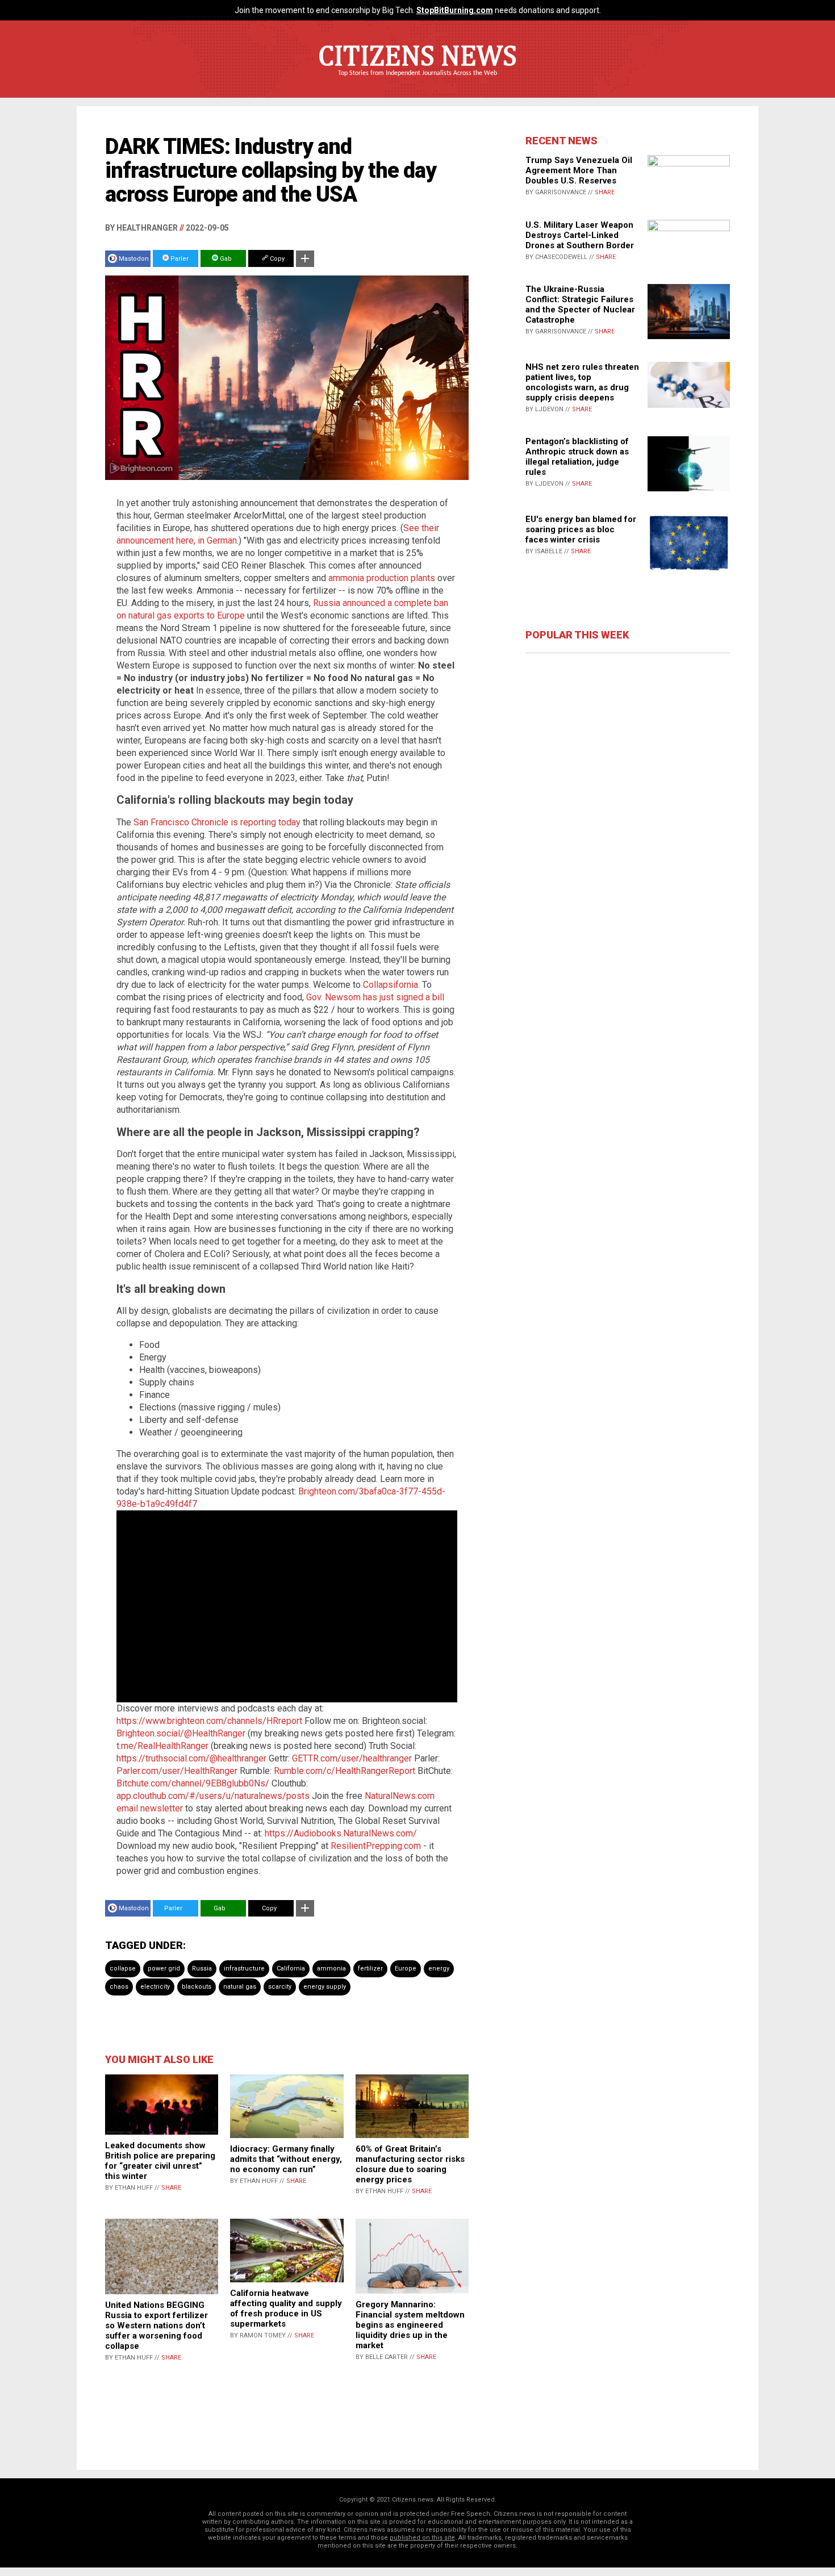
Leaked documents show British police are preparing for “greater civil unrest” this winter (160, 2161)
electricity (155, 1987)
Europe (406, 1968)
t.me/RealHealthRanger (162, 1746)
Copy (276, 259)
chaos (119, 1987)
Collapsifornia (391, 985)
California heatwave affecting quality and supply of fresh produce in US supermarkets (286, 2308)
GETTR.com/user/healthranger (352, 1758)
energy (439, 1968)
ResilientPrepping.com (376, 1846)
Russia (202, 1968)
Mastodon (134, 259)
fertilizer (370, 1968)
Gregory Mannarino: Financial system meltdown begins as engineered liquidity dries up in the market (410, 2325)
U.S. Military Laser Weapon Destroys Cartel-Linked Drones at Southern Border (580, 235)
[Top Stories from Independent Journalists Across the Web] (417, 81)
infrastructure (244, 1968)
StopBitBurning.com (455, 10)
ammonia (331, 1968)
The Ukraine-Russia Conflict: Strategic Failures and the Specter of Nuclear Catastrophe (580, 304)
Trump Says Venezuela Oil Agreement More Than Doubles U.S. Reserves (579, 170)
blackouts (197, 1987)
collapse (123, 1968)
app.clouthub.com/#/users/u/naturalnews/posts (213, 1796)
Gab (225, 259)
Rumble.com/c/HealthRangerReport (345, 1771)
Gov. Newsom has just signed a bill (375, 997)
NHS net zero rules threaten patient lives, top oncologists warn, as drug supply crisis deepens (582, 382)
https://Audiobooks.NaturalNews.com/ (341, 1833)
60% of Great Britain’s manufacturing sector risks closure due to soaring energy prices (410, 2164)
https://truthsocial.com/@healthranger (191, 1758)
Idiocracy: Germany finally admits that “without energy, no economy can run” (286, 2159)
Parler (179, 259)
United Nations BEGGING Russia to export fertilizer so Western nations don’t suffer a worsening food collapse (156, 2326)
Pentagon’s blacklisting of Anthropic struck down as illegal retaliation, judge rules (577, 457)
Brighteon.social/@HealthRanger (181, 1733)
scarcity (280, 1987)
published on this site (422, 2538)
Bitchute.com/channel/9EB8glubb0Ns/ (193, 1783)
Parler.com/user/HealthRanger (177, 1771)
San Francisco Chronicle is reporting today (217, 822)
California (291, 1968)
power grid (164, 1968)
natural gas (240, 1987)
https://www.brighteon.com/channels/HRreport (209, 1721)
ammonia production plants (382, 578)
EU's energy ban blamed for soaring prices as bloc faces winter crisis (581, 529)
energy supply (325, 1987)
